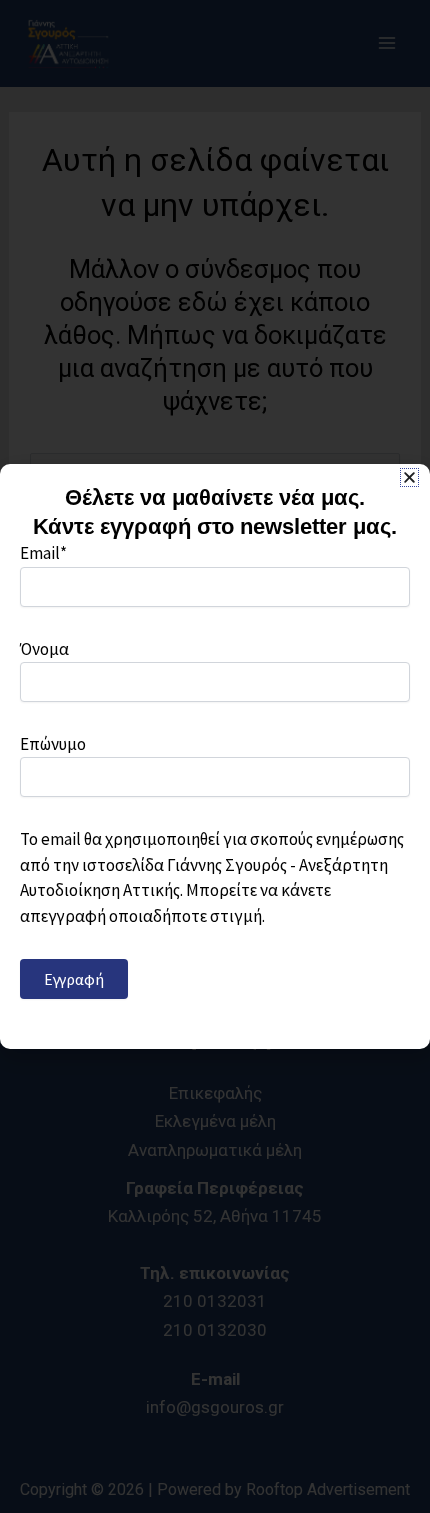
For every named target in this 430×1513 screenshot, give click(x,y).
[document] (215, 756)
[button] (409, 477)
